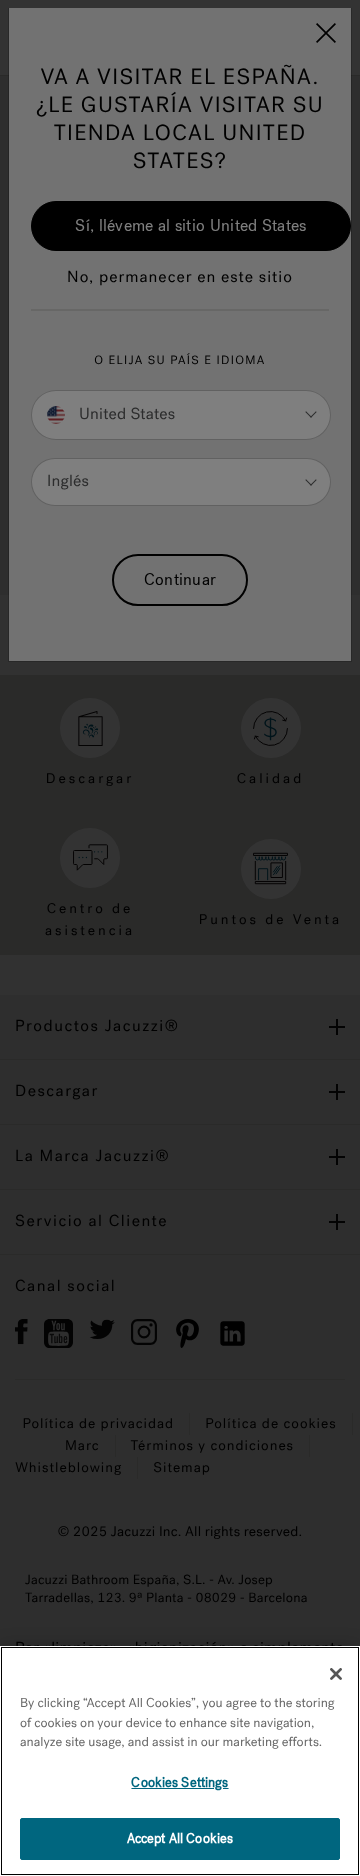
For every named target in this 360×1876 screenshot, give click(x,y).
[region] (180, 1761)
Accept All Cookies (180, 1838)
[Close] (336, 1674)
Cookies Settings (179, 1782)
